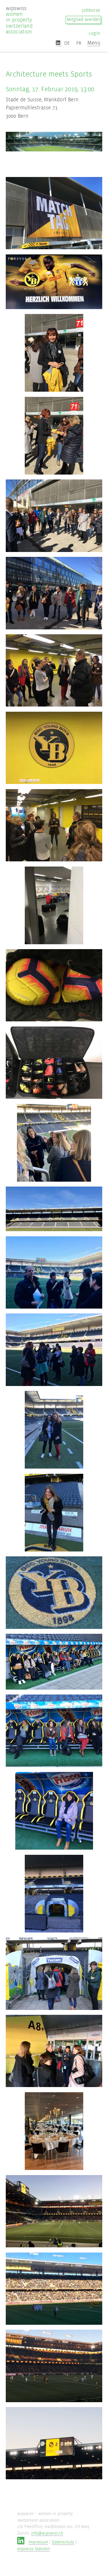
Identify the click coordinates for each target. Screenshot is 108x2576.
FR (79, 43)
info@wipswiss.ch (47, 2533)
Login (94, 34)
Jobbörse (91, 11)
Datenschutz (63, 2542)
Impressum (38, 2542)
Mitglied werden (83, 20)
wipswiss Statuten (34, 2549)
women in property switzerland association (19, 20)
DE (67, 43)
